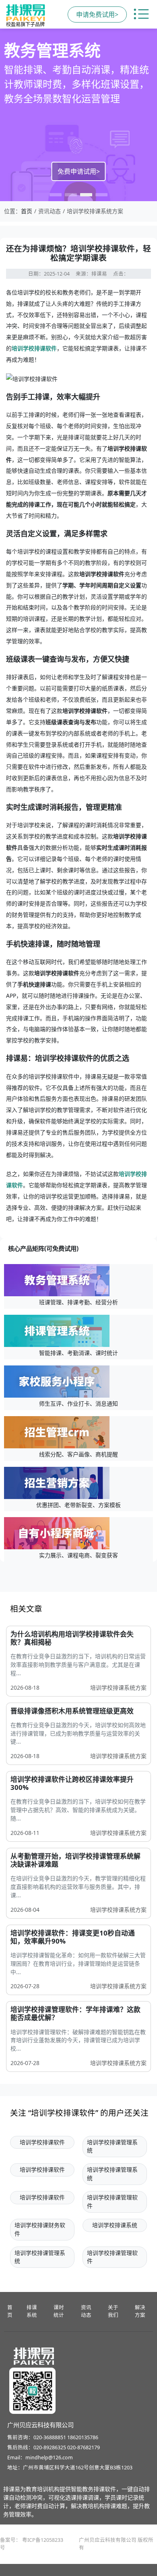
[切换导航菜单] (141, 14)
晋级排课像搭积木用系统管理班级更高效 (72, 1711)
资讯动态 (86, 2311)
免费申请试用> (79, 171)
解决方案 (140, 2311)
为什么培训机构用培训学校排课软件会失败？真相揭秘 (72, 1638)
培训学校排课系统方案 (118, 1687)
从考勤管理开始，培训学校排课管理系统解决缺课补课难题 (75, 1860)
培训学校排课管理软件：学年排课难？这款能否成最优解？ (75, 2013)
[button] (56, 195)
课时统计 (59, 2311)
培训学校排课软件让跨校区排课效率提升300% (72, 1783)
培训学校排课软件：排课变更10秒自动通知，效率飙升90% (73, 1937)
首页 (27, 211)
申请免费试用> (97, 14)
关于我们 (113, 2311)
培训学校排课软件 (34, 348)
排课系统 (32, 2311)
